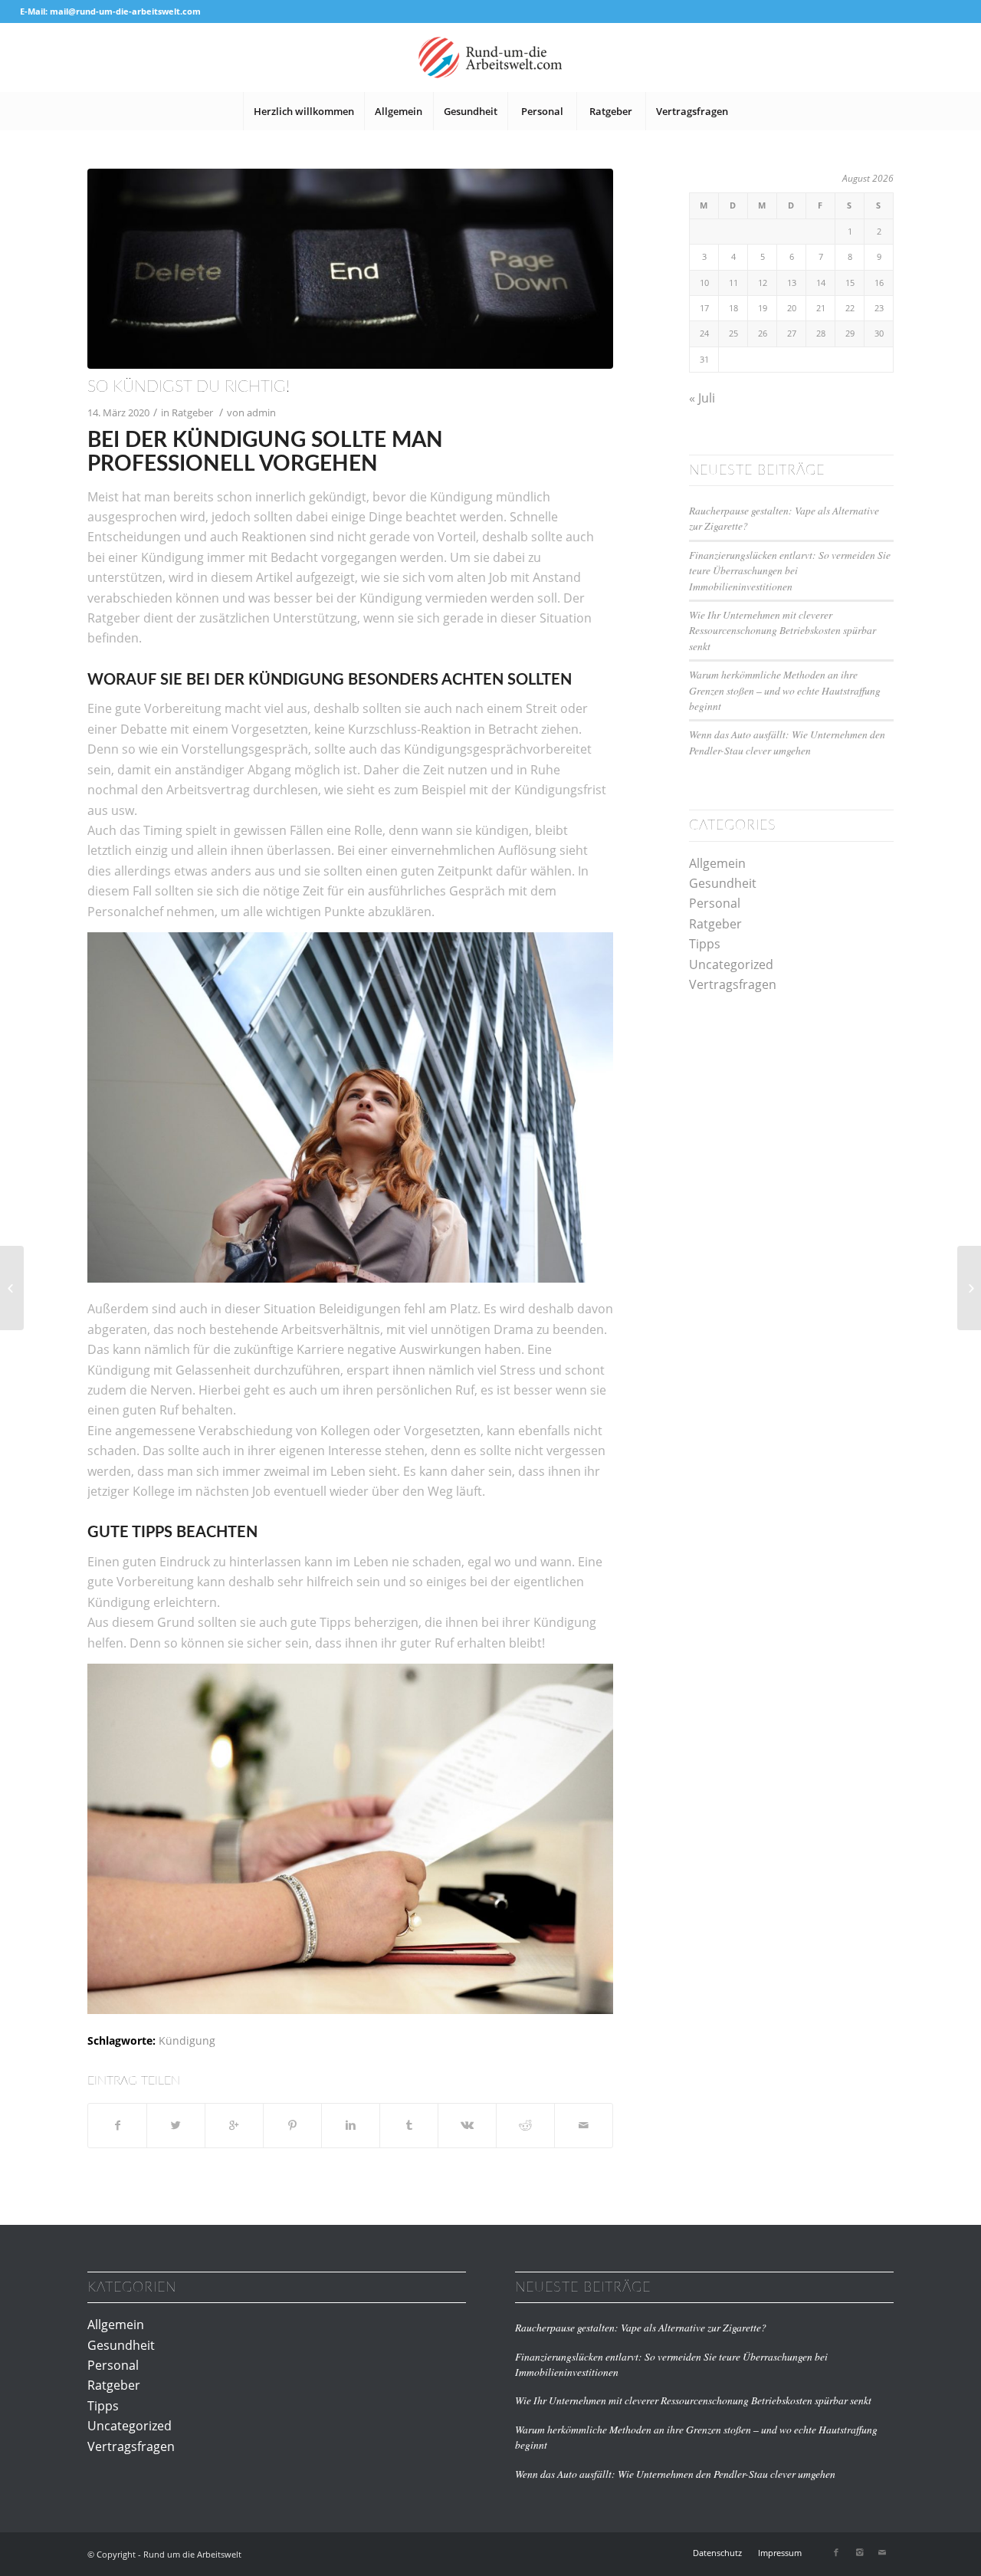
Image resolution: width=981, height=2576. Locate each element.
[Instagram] (859, 2552)
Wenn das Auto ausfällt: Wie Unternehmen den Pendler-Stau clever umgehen (787, 742)
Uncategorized (731, 964)
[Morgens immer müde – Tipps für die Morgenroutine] (969, 1288)
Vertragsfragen (733, 984)
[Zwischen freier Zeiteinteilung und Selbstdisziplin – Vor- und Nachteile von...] (12, 1288)
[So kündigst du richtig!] (350, 269)
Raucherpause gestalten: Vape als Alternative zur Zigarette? (641, 2327)
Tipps (705, 944)
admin (261, 412)
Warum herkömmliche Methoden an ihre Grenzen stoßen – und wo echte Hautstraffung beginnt (785, 690)
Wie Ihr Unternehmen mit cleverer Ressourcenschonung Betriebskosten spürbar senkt (783, 630)
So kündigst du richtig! (189, 387)
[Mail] (882, 2552)
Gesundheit (723, 883)
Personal (715, 903)
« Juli (702, 398)
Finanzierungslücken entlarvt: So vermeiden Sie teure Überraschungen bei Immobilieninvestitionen (790, 570)
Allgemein (717, 863)
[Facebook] (836, 2552)
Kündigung (187, 2040)
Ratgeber (192, 412)
